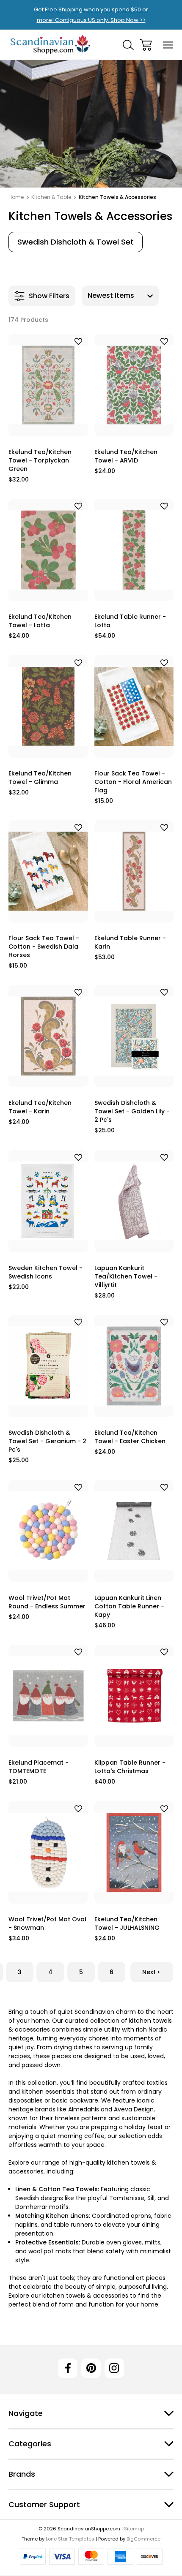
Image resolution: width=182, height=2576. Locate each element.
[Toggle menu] (168, 45)
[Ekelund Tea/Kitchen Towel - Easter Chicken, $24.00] (134, 1366)
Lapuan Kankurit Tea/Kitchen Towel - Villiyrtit (126, 1276)
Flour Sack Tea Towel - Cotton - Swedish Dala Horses (44, 947)
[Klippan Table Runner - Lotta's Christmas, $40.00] (134, 1696)
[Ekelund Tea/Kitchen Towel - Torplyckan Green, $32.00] (48, 385)
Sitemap (134, 2529)
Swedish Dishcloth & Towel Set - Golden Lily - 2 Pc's (132, 1111)
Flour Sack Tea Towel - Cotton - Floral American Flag (133, 782)
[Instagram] (114, 2368)
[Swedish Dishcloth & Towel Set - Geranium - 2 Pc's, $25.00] (48, 1366)
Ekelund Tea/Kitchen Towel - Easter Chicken (130, 1437)
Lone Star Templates (70, 2539)
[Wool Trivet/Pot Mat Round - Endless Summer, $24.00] (48, 1531)
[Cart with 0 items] (146, 45)
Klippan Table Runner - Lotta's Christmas (130, 1767)
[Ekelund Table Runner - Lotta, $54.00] (134, 550)
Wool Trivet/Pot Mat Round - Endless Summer (47, 1602)
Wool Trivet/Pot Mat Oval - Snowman (47, 1923)
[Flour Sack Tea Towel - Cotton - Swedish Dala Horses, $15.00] (48, 871)
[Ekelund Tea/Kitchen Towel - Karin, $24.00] (48, 1036)
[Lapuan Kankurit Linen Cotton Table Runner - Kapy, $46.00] (134, 1531)
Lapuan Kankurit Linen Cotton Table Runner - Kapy (129, 1606)
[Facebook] (68, 2368)
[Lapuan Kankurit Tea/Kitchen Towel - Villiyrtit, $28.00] (134, 1201)
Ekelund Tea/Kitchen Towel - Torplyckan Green (40, 460)
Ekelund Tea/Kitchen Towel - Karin (40, 1107)
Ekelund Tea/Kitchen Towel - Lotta (40, 621)
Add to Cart (48, 426)
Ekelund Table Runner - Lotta (130, 621)
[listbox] (120, 296)
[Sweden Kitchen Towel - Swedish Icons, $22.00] (48, 1201)
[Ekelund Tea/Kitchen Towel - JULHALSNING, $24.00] (134, 1852)
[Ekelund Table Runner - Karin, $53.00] (134, 871)
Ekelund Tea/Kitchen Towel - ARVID (126, 456)
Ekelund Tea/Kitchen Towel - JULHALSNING (127, 1923)
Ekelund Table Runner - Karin (130, 942)
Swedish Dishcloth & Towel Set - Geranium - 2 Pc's (47, 1441)
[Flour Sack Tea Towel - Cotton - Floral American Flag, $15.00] (134, 706)
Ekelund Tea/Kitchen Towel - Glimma (40, 778)
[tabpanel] (76, 242)
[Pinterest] (91, 2368)
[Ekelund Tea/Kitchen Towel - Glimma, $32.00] (48, 706)
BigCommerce (143, 2539)
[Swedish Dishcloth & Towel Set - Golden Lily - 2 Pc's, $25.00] (134, 1036)
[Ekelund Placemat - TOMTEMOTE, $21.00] (48, 1696)
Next (149, 1972)
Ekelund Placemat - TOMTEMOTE (39, 1767)
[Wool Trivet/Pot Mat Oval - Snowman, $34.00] (48, 1852)
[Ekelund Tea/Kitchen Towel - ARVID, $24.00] (134, 385)
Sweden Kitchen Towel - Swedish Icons (45, 1272)
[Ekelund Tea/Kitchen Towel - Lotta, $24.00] (48, 550)
